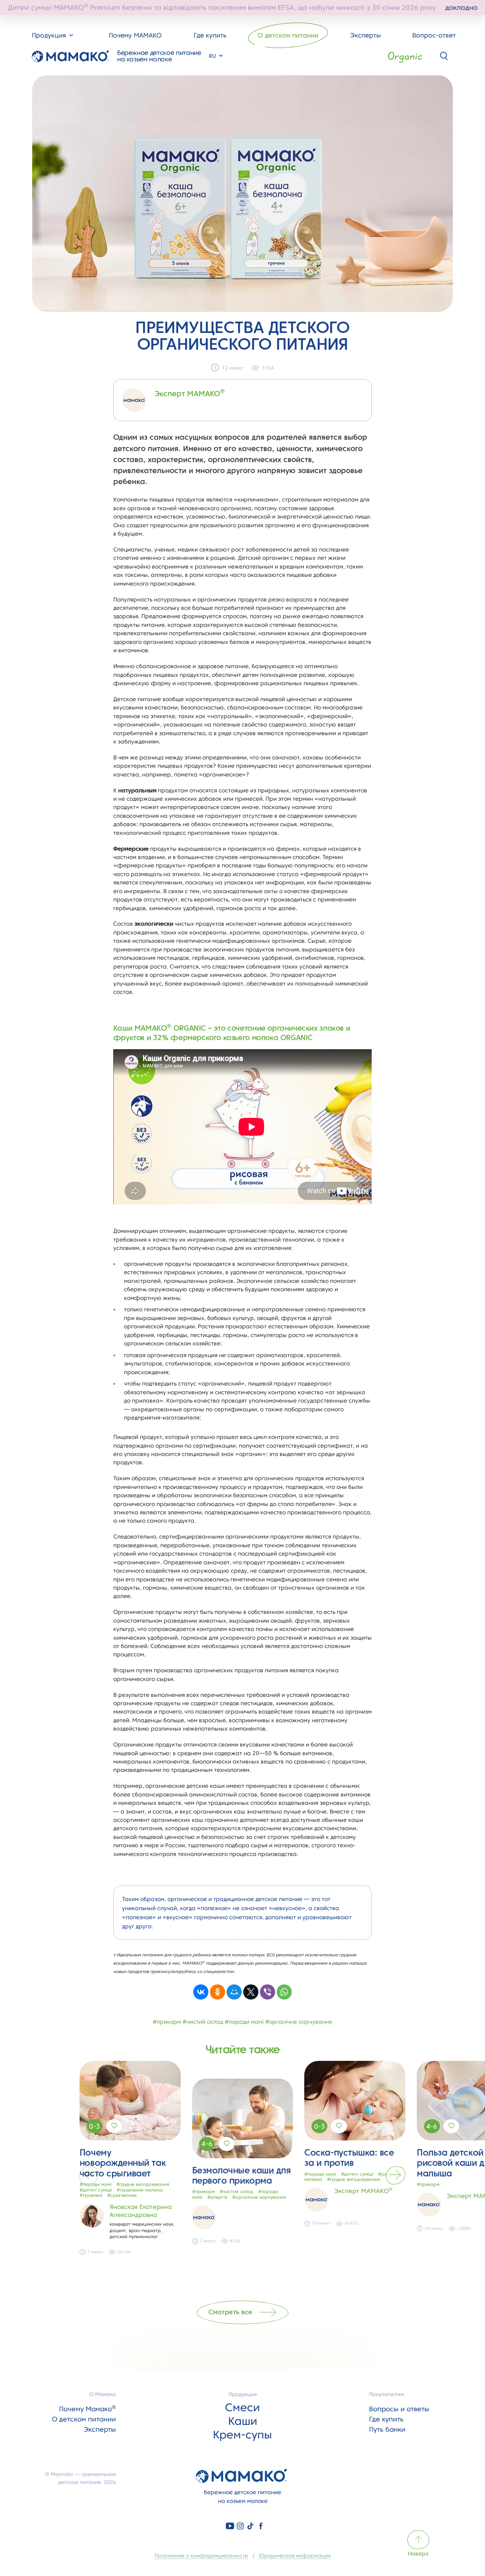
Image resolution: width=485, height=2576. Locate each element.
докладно (461, 7)
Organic (405, 56)
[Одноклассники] (217, 1992)
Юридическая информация (295, 2556)
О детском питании (288, 35)
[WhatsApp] (284, 1992)
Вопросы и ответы (399, 2409)
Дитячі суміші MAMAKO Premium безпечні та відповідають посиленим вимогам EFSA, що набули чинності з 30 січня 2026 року (243, 7)
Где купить (210, 35)
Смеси (242, 2407)
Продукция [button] (50, 35)
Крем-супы (242, 2435)
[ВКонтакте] (201, 1992)
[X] (251, 1992)
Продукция (243, 2394)
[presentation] (89, 2175)
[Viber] (268, 1992)
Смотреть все (230, 2312)
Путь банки (387, 2429)
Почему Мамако (88, 2409)
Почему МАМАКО (135, 35)
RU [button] (213, 56)
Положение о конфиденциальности (201, 2556)
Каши (243, 2421)
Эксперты (365, 35)
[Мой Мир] (234, 1992)
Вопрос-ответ (434, 35)
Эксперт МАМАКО (190, 394)
